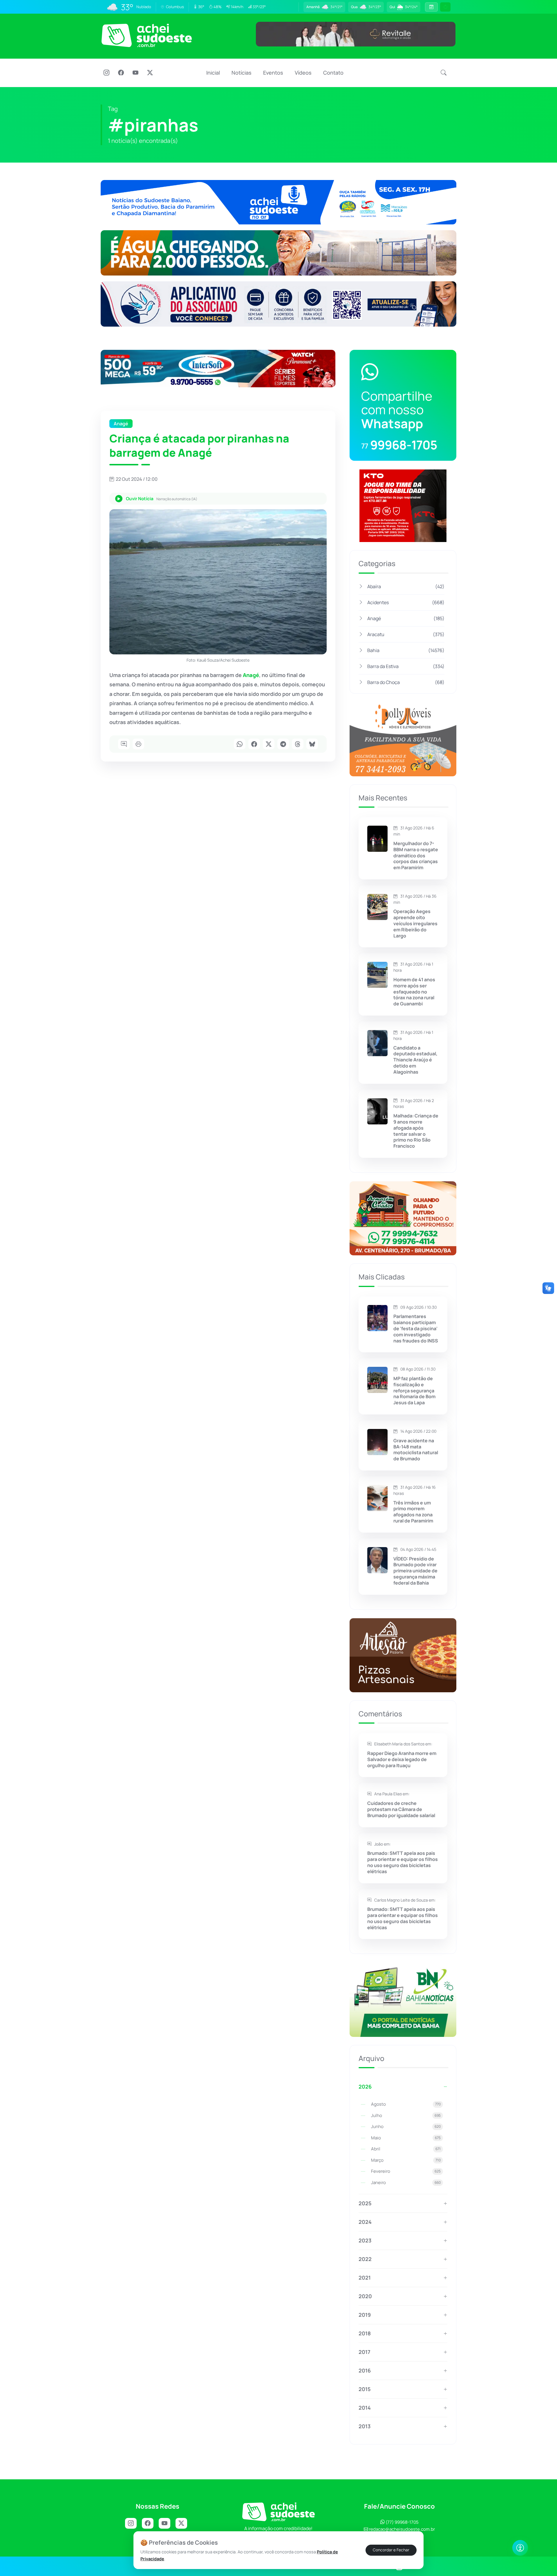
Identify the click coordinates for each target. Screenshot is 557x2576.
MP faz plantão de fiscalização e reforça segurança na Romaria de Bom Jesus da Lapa (414, 1391)
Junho (406, 2126)
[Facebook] (121, 73)
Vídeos (303, 73)
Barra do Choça (406, 682)
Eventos (273, 73)
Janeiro (406, 2182)
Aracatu (406, 634)
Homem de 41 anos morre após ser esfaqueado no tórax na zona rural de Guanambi (414, 992)
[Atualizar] (445, 7)
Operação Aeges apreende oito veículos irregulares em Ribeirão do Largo (415, 924)
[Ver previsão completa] (431, 7)
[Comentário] (124, 744)
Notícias (242, 73)
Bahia (406, 650)
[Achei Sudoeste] (147, 35)
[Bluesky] (312, 744)
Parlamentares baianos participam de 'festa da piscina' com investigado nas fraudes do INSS (416, 1328)
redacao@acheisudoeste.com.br (402, 2529)
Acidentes (406, 602)
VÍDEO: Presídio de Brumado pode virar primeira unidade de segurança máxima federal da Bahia (415, 1571)
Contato (333, 73)
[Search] (444, 73)
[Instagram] (106, 73)
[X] (150, 73)
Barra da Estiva (406, 666)
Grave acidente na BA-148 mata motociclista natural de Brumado (416, 1450)
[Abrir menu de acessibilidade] (520, 2548)
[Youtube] (135, 73)
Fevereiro (406, 2171)
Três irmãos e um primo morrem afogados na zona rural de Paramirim (413, 1512)
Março (406, 2160)
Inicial (213, 73)
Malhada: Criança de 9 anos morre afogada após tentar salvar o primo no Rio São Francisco (416, 1131)
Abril (406, 2149)
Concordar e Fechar (391, 2550)
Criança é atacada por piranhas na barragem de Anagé (199, 445)
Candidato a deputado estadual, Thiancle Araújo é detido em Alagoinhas (415, 1060)
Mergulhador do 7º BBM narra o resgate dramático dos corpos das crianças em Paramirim (416, 856)
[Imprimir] (138, 744)
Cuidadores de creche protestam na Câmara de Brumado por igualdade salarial (401, 1809)
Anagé (406, 618)
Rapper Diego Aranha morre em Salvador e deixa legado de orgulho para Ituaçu (402, 1759)
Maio (406, 2138)
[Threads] (298, 744)
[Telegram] (283, 744)
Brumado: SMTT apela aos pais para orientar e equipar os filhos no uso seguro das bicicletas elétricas (403, 1862)
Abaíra (406, 586)
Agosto (406, 2104)
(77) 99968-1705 (402, 2522)
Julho (406, 2115)
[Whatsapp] (240, 744)
